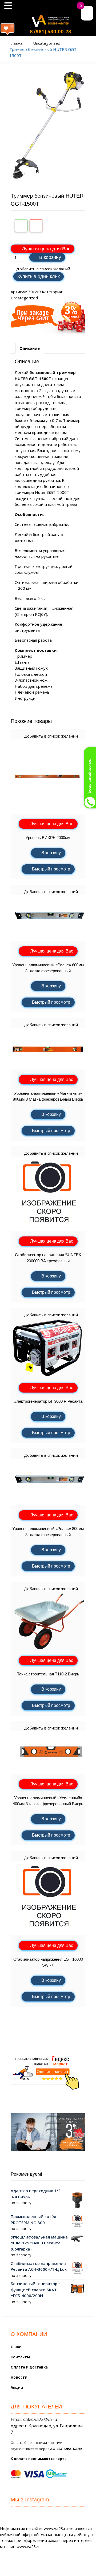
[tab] (30, 348)
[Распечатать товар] (21, 226)
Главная (17, 43)
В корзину (50, 257)
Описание (30, 348)
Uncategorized (47, 43)
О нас (16, 2347)
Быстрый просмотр (51, 869)
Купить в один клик (39, 276)
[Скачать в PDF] (36, 226)
